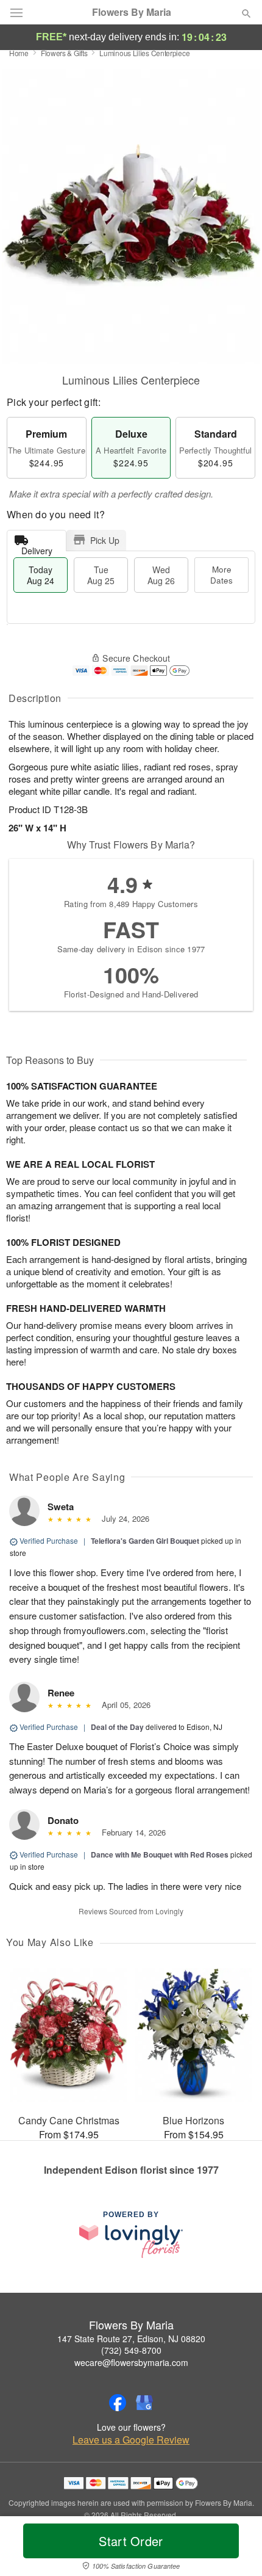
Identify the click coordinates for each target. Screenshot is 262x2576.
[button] (236, 2549)
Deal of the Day (117, 1727)
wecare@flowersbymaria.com (131, 2362)
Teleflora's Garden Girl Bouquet (145, 1541)
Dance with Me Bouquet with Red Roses (160, 1854)
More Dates (221, 575)
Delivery (37, 548)
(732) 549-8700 (131, 2350)
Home (19, 53)
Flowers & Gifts (64, 53)
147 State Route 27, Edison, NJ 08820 (131, 2339)
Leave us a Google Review (131, 2440)
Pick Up (105, 540)
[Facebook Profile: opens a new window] (118, 2403)
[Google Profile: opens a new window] (144, 2403)
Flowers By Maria (132, 12)
